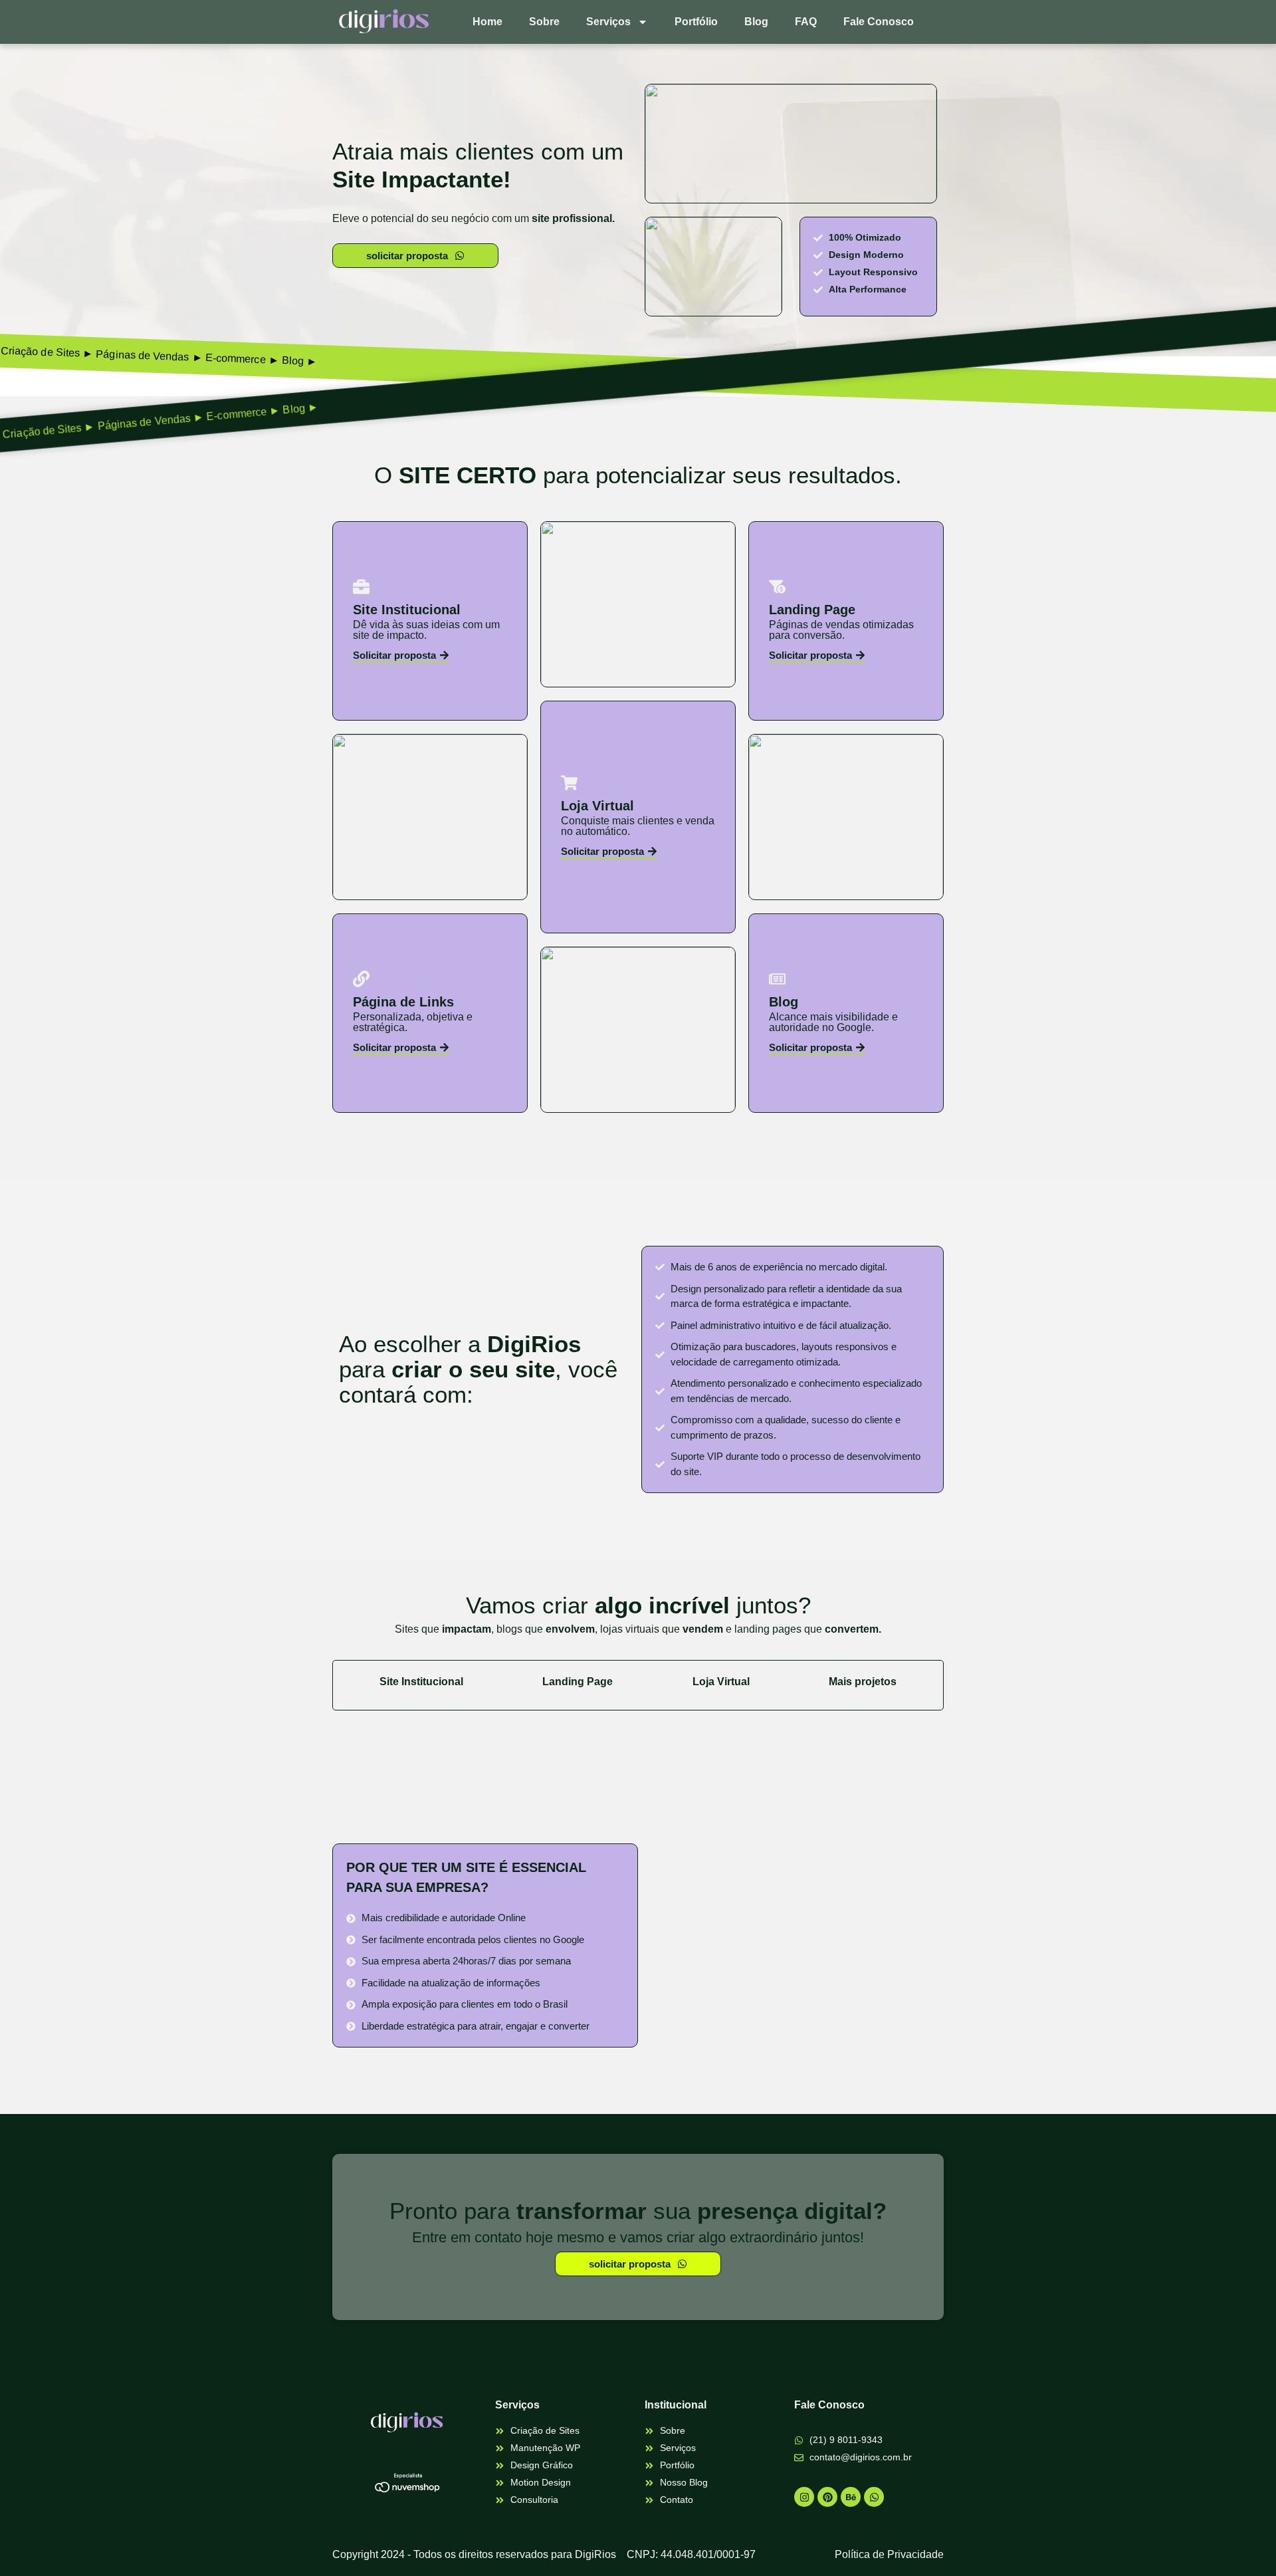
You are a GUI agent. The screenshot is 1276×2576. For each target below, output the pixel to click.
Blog (756, 22)
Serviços (608, 22)
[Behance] (851, 2497)
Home (487, 22)
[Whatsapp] (874, 2497)
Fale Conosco (879, 22)
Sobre (544, 22)
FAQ (806, 22)
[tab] (421, 1689)
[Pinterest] (827, 2497)
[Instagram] (804, 2497)
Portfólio (696, 22)
